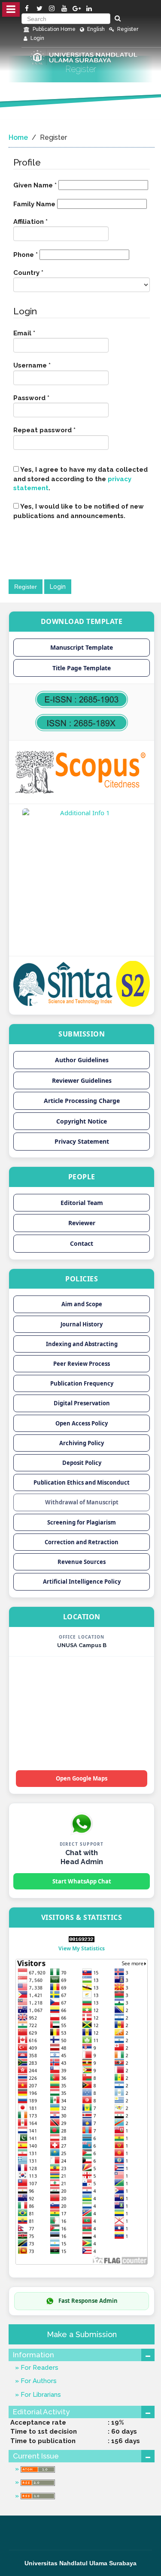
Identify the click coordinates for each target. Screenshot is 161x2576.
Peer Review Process (82, 1364)
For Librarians (40, 2395)
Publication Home (53, 29)
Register (127, 29)
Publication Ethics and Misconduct (82, 1482)
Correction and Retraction (82, 1542)
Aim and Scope (82, 1304)
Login (37, 38)
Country (43, 273)
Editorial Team (82, 1203)
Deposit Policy (82, 1463)
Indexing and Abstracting (82, 1344)
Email (39, 333)
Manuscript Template (82, 647)
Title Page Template (82, 668)
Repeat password (59, 430)
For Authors (38, 2381)
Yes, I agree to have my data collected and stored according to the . (80, 479)
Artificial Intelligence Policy (82, 1582)
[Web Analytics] (82, 1938)
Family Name (35, 204)
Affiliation (45, 221)
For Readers (39, 2368)
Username (47, 365)
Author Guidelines (82, 1060)
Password (46, 398)
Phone (26, 254)
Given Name (35, 185)
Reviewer (82, 1223)
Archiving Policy (82, 1443)
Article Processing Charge (82, 1101)
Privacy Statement (82, 1141)
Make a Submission (82, 2334)
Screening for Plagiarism (82, 1522)
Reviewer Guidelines (82, 1080)
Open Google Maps (82, 1778)
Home (18, 137)
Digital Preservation (82, 1403)
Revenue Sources (82, 1562)
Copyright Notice (82, 1121)
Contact (82, 1243)
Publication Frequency (82, 1383)
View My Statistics (82, 1948)
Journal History (82, 1324)
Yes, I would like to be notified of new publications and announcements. (79, 511)
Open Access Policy (82, 1423)
